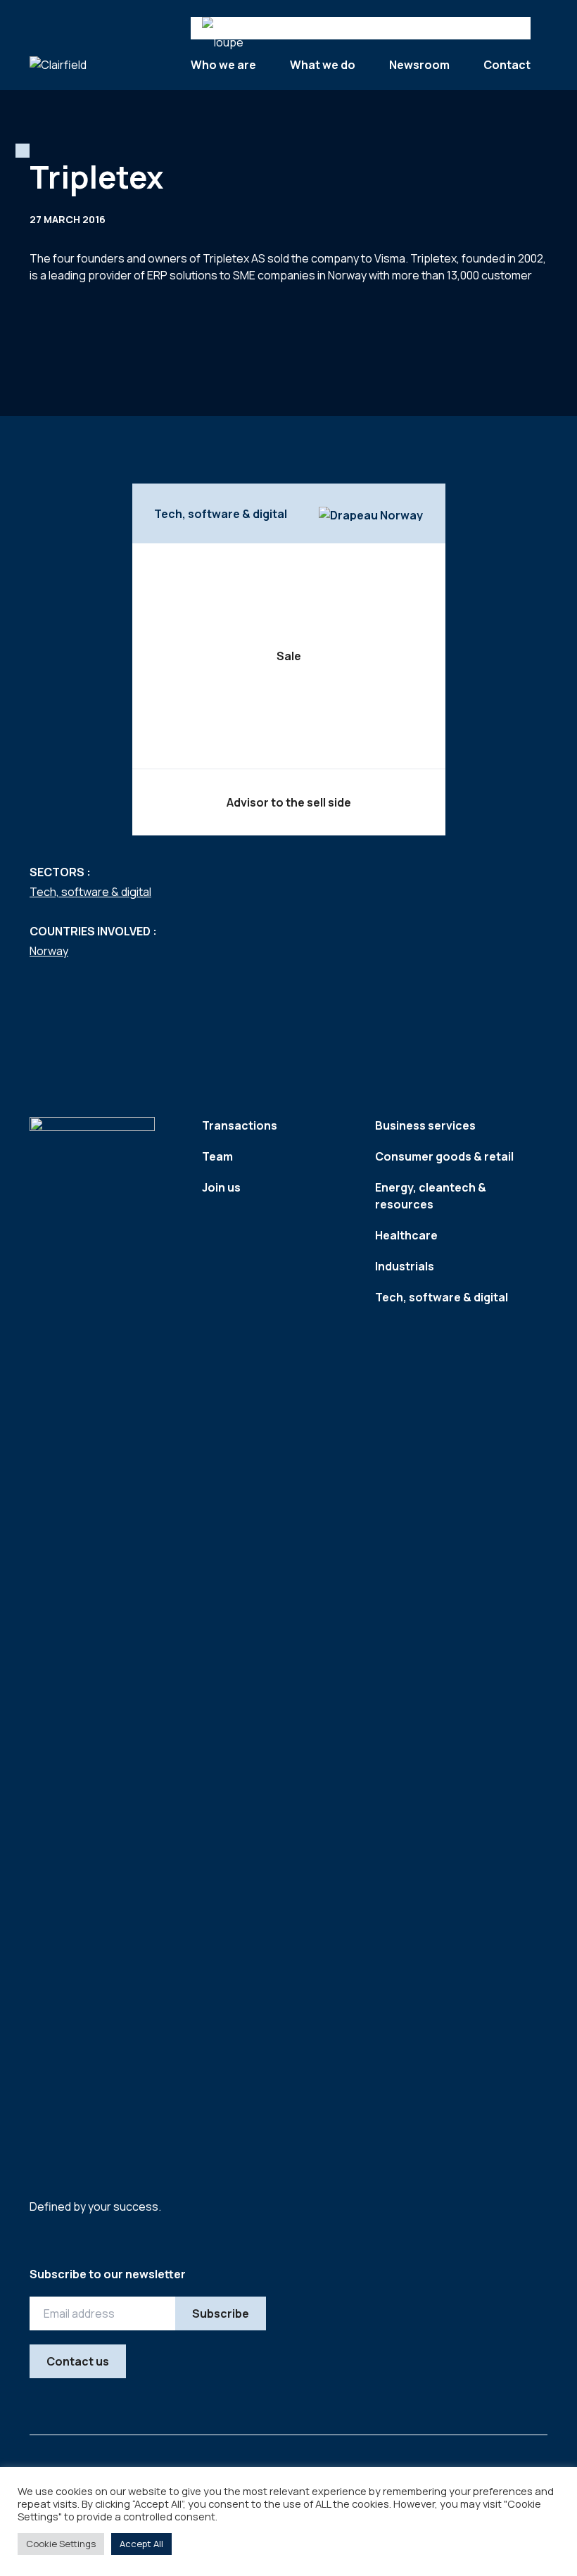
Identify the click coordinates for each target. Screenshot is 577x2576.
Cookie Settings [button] (61, 2544)
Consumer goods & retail (444, 1156)
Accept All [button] (141, 2544)
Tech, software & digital (90, 892)
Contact (507, 65)
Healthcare (406, 1235)
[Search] (229, 28)
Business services (425, 1125)
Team (217, 1156)
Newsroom (419, 65)
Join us (221, 1187)
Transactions (240, 1125)
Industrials (405, 1266)
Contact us (78, 2361)
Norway (49, 951)
